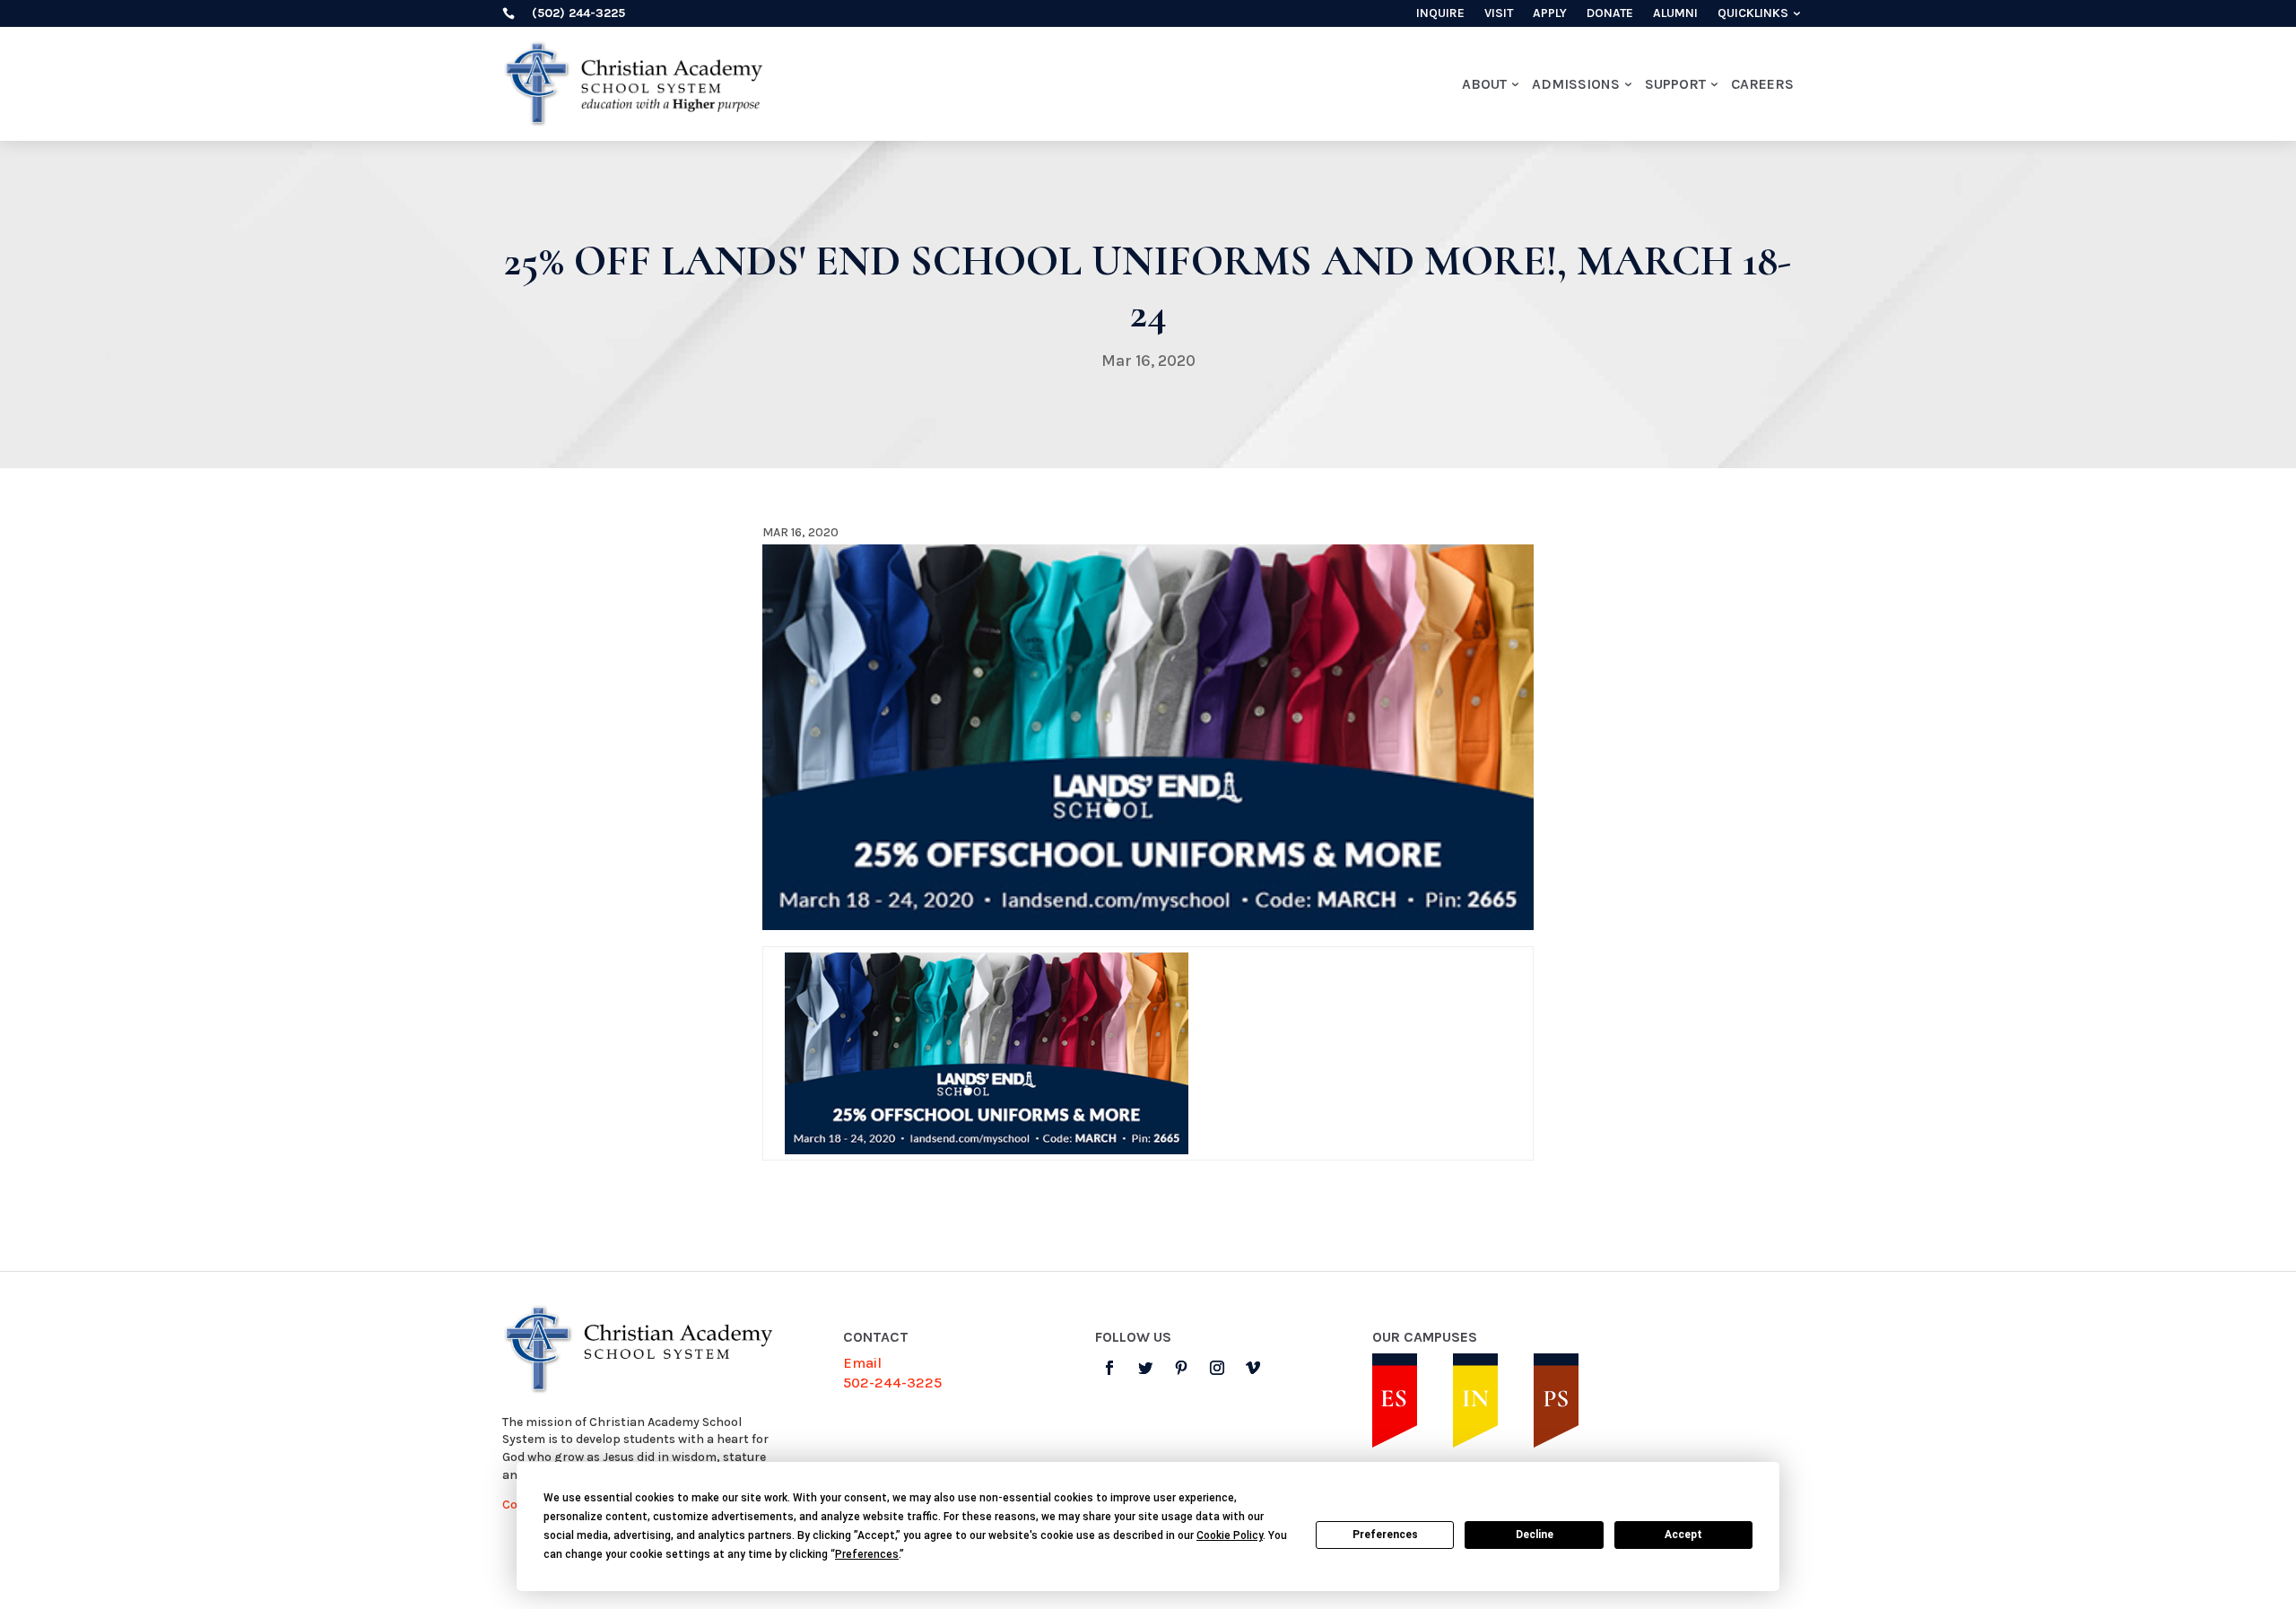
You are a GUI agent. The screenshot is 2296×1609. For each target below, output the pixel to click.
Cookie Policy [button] (1230, 1535)
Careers (1762, 84)
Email (862, 1363)
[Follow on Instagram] (1217, 1368)
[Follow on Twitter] (1145, 1368)
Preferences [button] (867, 1554)
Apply (1550, 14)
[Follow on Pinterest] (1181, 1368)
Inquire (1440, 14)
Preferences (1385, 1535)
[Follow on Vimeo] (1253, 1368)
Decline (1535, 1535)
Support (1675, 84)
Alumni (1675, 14)
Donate (1610, 14)
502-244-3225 (892, 1383)
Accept (1683, 1535)
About (1484, 84)
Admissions (1576, 84)
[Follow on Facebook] (1109, 1368)
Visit (1499, 14)
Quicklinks (1753, 14)
